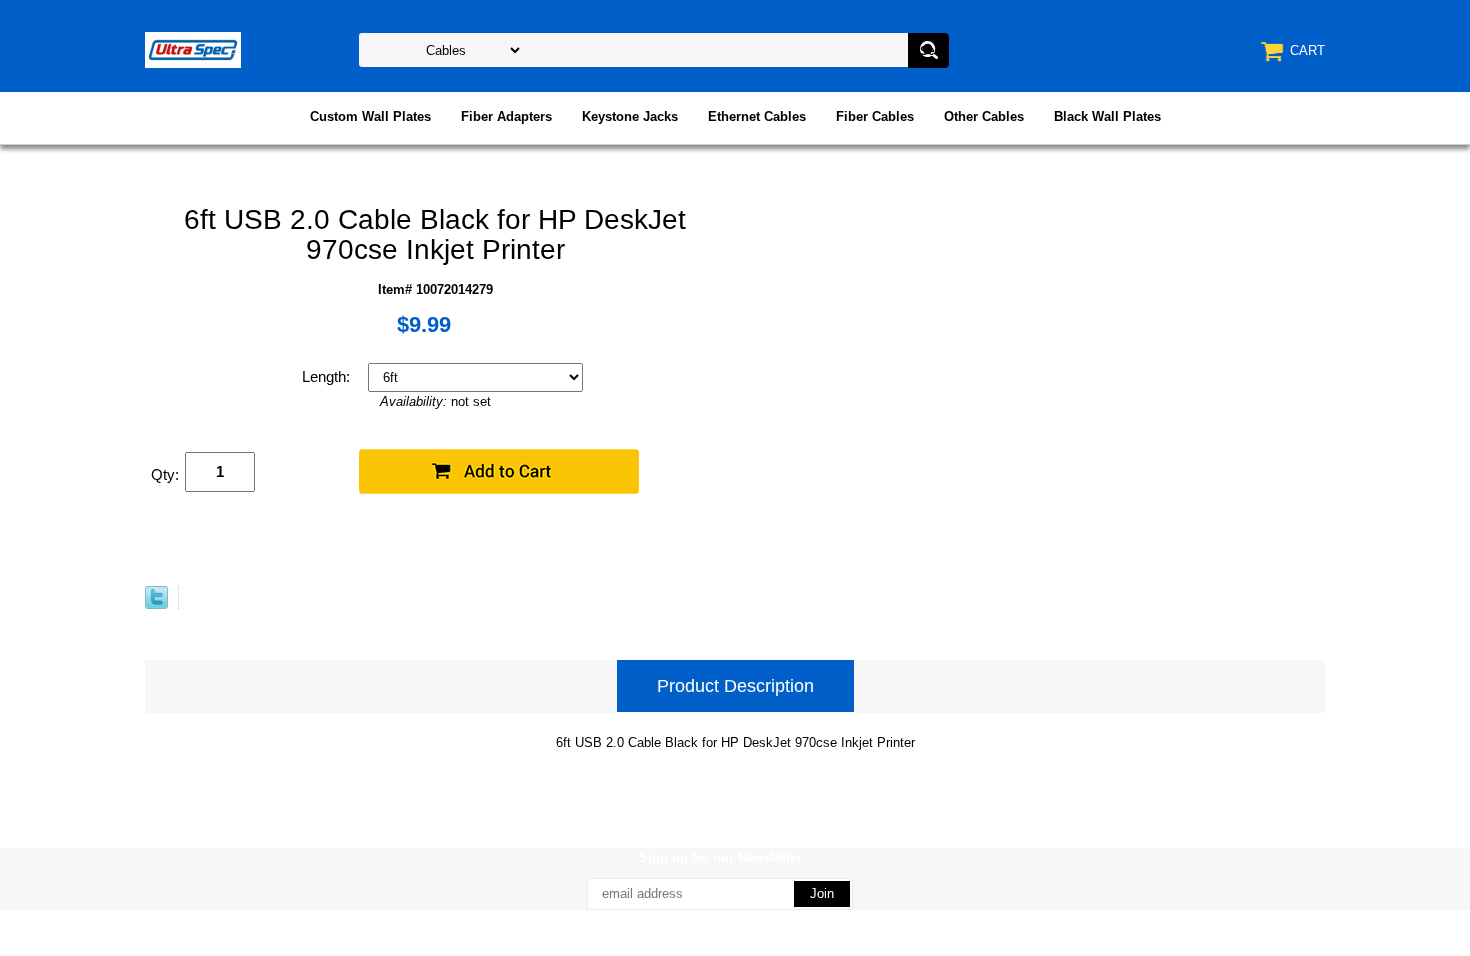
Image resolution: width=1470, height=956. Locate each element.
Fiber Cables (875, 116)
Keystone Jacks (630, 116)
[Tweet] (156, 604)
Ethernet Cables (757, 116)
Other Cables (984, 116)
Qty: (165, 474)
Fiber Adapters (506, 116)
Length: (328, 376)
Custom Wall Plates (370, 116)
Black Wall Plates (1107, 116)
